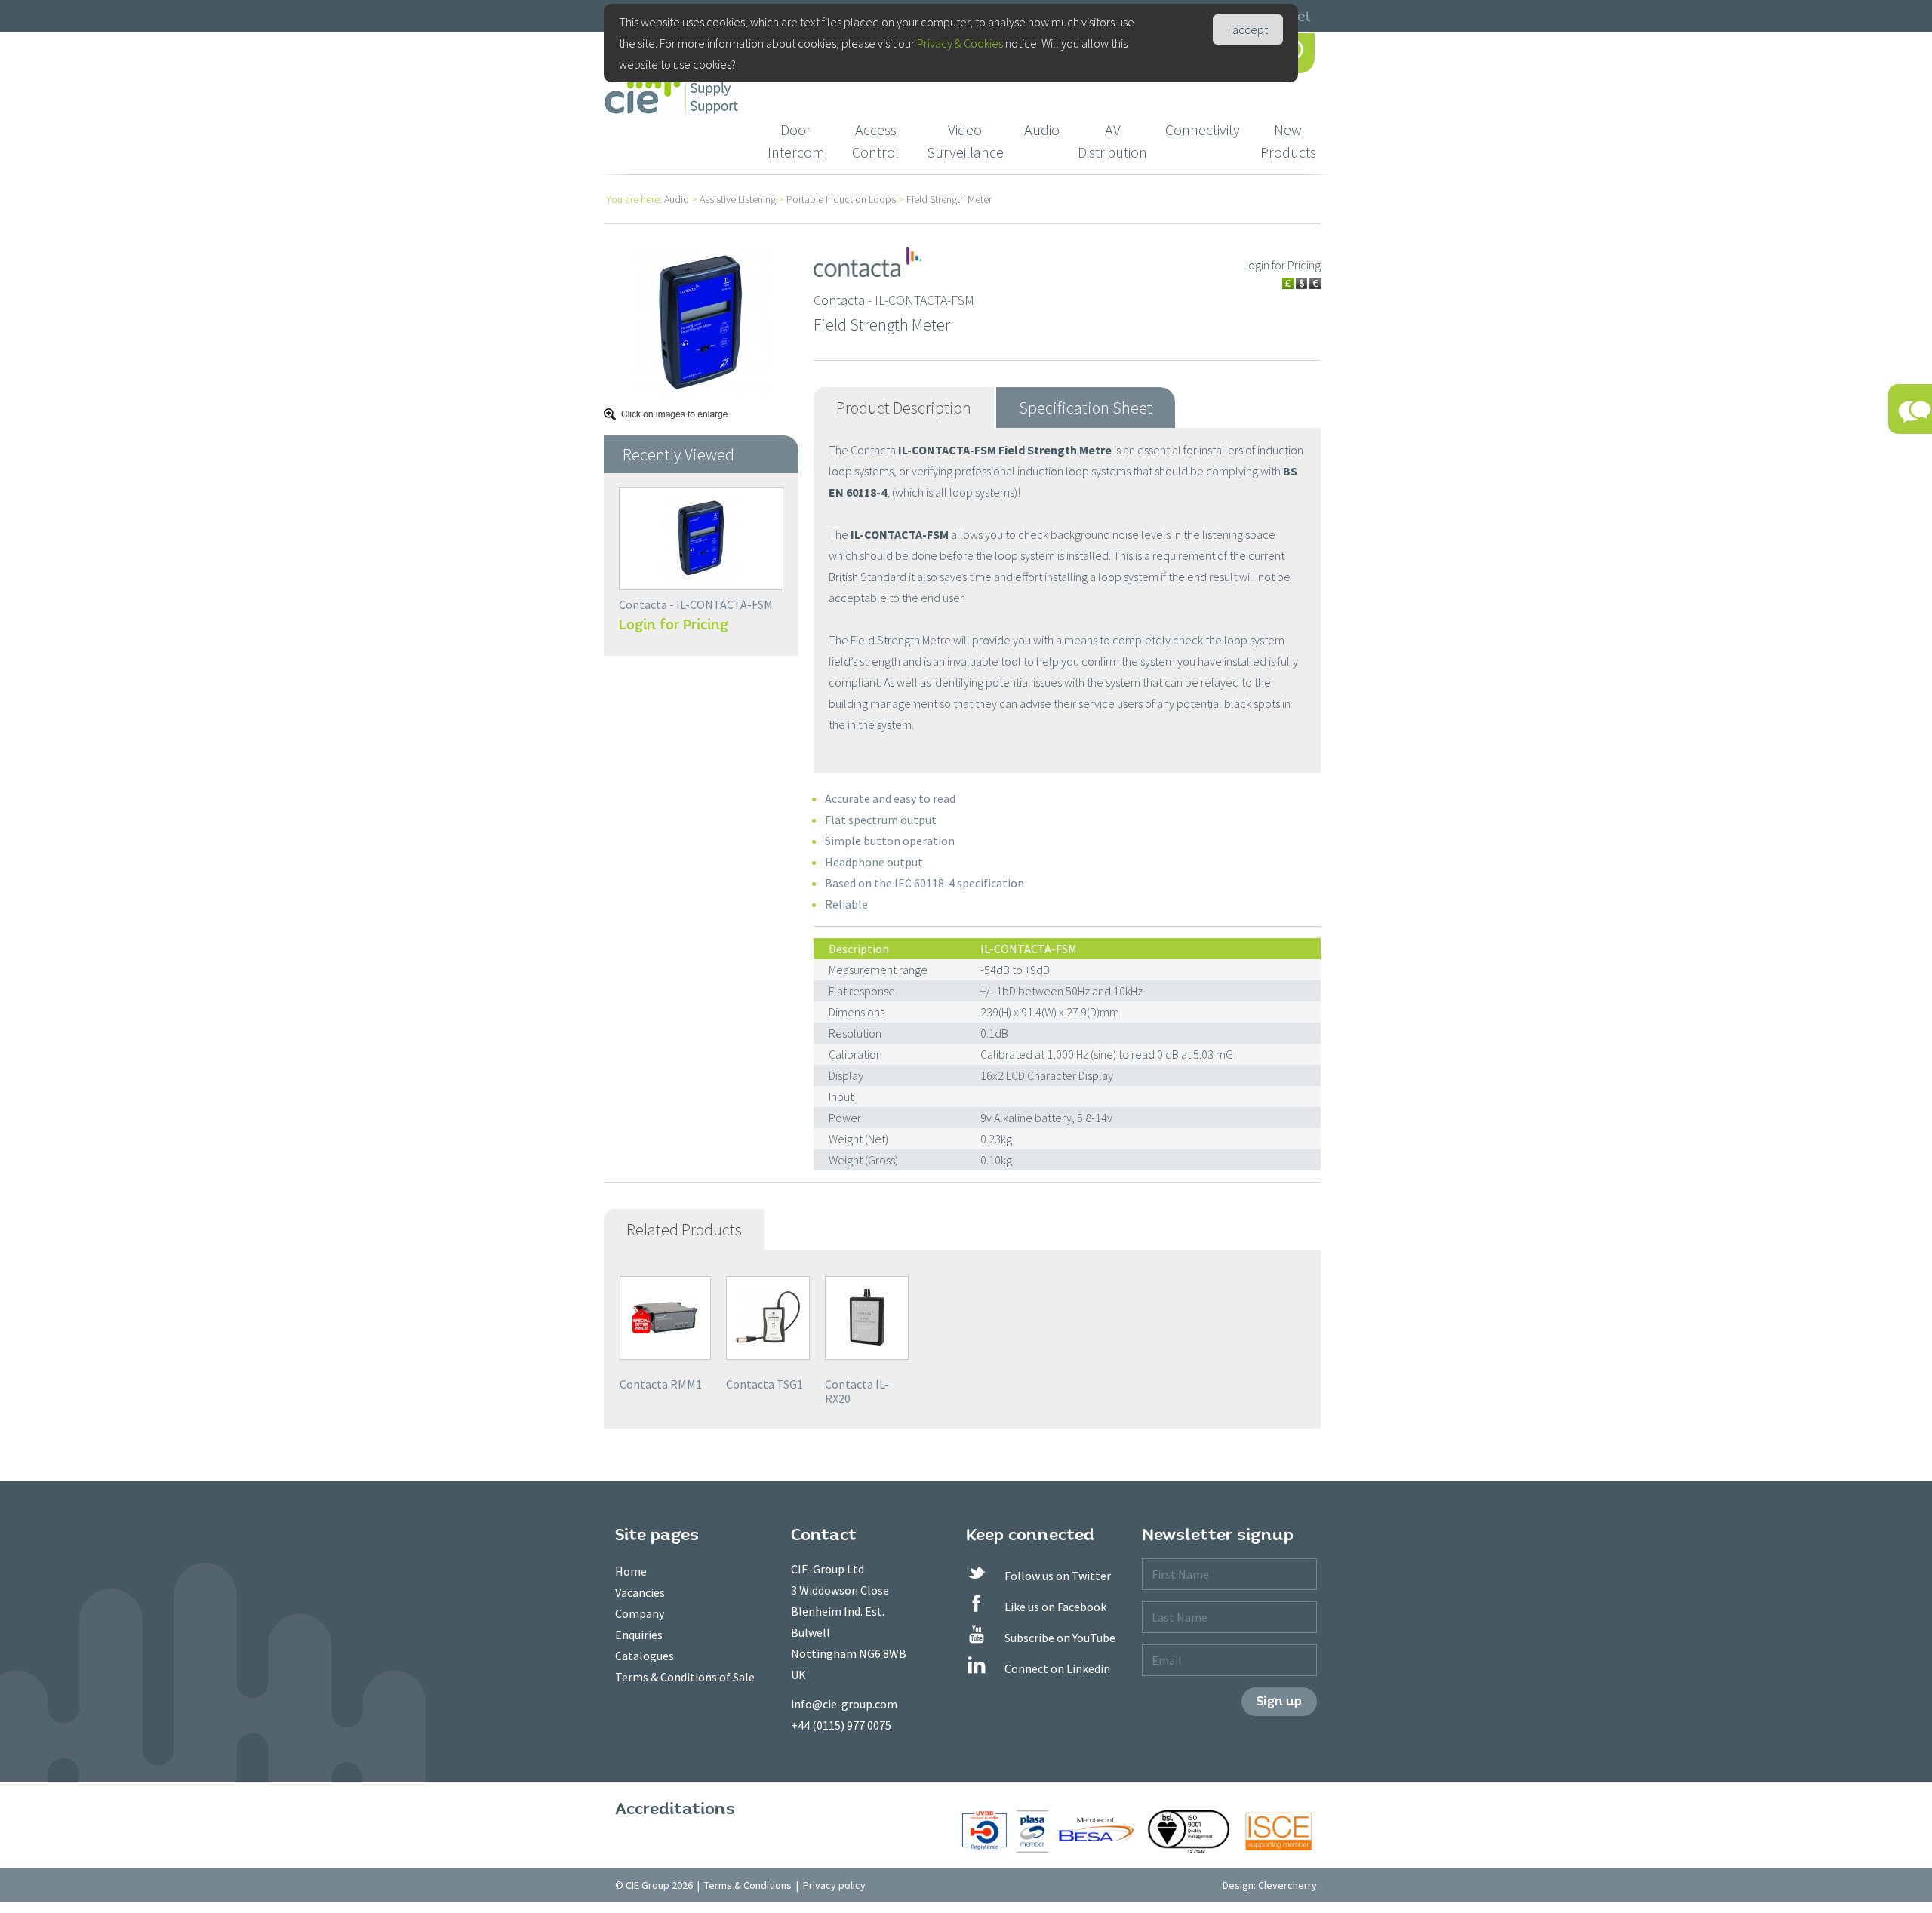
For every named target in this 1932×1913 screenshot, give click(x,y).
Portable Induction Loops (841, 199)
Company (640, 1613)
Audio (1042, 129)
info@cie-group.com (844, 1704)
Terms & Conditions (748, 1885)
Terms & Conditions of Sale (685, 1677)
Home (631, 1571)
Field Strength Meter (949, 199)
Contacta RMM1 (661, 1384)
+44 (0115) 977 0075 (841, 1725)
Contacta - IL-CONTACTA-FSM (696, 604)
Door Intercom (796, 141)
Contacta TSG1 (764, 1384)
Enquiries (639, 1635)
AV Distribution (1112, 141)
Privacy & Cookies (960, 43)
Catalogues (645, 1656)
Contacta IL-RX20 (857, 1391)
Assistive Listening (738, 199)
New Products (1288, 141)
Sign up (1279, 1701)
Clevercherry (1287, 1885)
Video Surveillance (965, 141)
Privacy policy (834, 1885)
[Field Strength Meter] (701, 322)
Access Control (875, 141)
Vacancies (640, 1592)
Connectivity (1203, 129)
